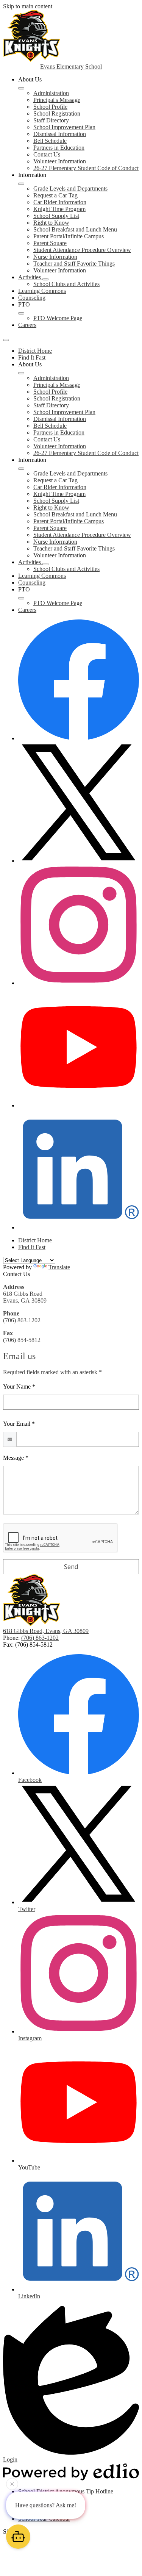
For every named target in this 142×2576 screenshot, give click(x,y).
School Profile (50, 107)
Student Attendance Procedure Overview (82, 250)
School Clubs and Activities (66, 284)
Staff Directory (51, 120)
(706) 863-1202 (40, 1638)
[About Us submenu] (21, 88)
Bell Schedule (50, 141)
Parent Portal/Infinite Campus (69, 236)
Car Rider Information (60, 202)
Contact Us (47, 154)
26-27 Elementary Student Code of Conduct (86, 168)
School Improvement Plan (64, 127)
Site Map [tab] (14, 2531)
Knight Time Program (59, 209)
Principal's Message (57, 100)
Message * (16, 1458)
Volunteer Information (60, 161)
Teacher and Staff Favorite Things (74, 264)
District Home (35, 351)
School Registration (57, 113)
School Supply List (56, 216)
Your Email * (19, 1424)
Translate (59, 1267)
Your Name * (19, 1387)
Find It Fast (32, 357)
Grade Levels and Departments (70, 188)
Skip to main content (28, 6)
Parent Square (50, 243)
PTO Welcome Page (58, 318)
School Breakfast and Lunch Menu (75, 229)
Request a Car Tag (55, 195)
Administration (51, 93)
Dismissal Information (60, 134)
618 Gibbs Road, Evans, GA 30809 (46, 1631)
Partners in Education (59, 148)
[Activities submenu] (45, 279)
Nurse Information (55, 257)
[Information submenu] (21, 184)
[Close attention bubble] (12, 2485)
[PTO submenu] (21, 313)
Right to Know (51, 223)
